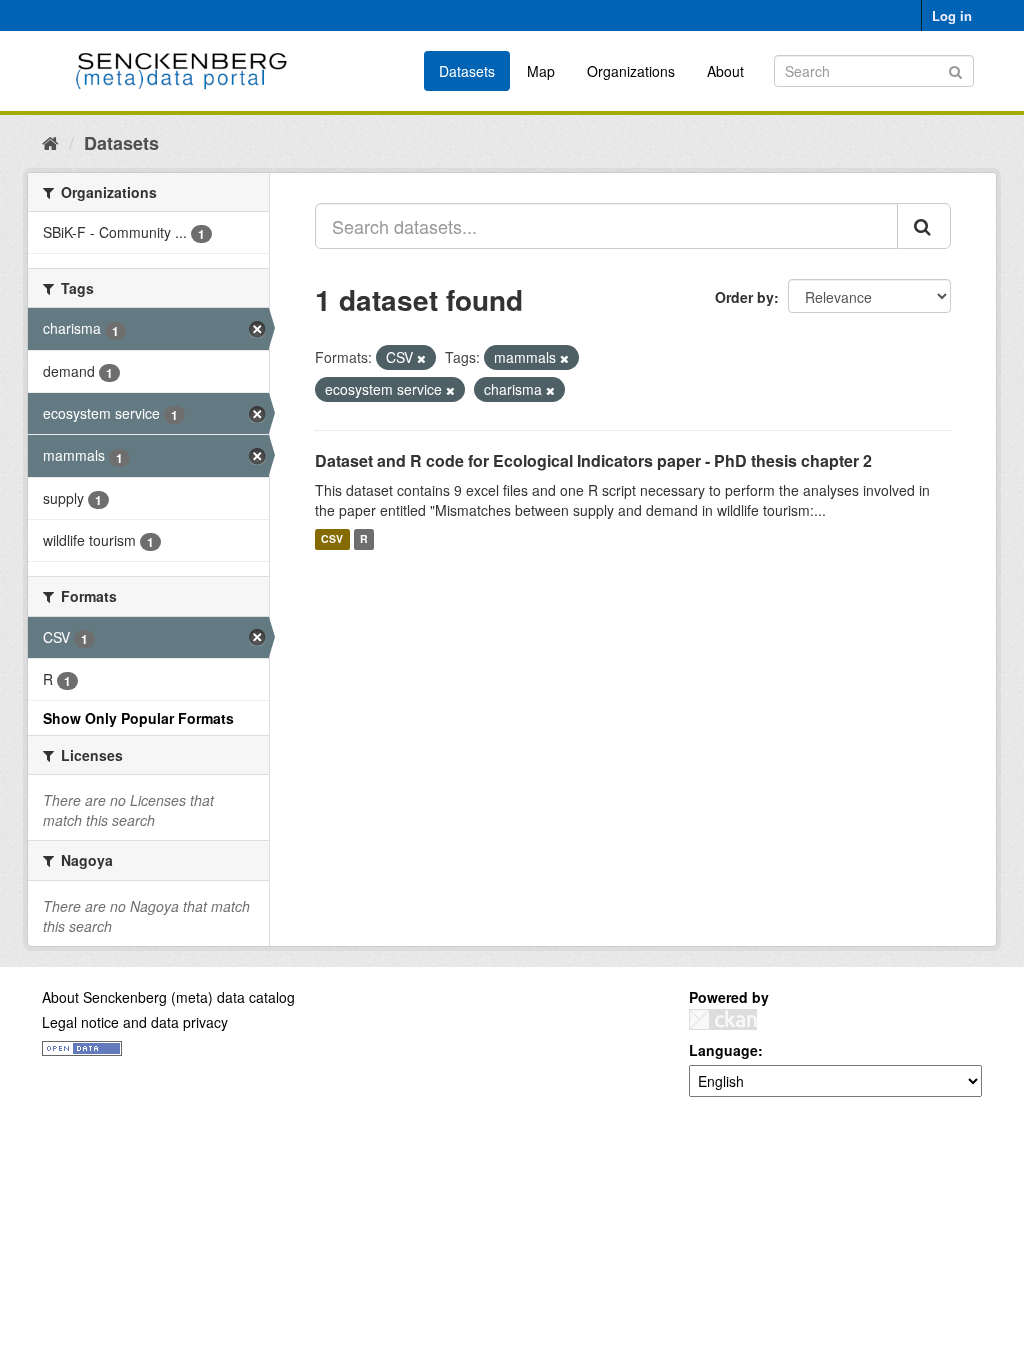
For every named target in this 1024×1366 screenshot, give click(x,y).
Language (723, 1050)
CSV (332, 539)
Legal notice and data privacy (135, 1022)
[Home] (50, 142)
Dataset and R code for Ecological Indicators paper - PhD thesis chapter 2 (593, 460)
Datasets (467, 71)
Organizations (631, 71)
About (725, 71)
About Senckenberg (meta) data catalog (168, 997)
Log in (952, 15)
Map (541, 71)
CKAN (723, 1019)
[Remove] (421, 358)
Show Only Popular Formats (138, 718)
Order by (744, 297)
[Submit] (955, 69)
